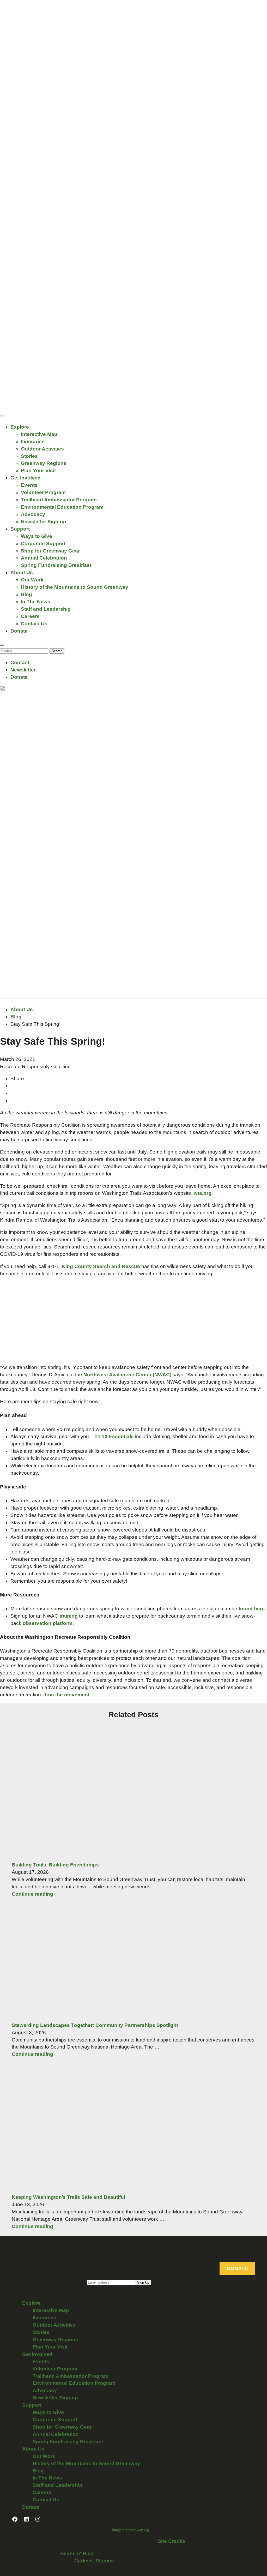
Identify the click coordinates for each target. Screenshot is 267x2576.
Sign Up (143, 2282)
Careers (30, 616)
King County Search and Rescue (102, 1266)
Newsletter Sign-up (44, 522)
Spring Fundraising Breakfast (56, 565)
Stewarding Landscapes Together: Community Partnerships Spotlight (95, 2025)
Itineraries (33, 442)
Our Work (32, 580)
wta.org (203, 1193)
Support (20, 529)
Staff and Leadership (46, 609)
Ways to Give (37, 536)
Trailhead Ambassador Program (59, 500)
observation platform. (48, 1623)
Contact (20, 662)
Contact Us (34, 624)
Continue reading (32, 1894)
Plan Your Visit (38, 470)
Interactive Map (39, 434)
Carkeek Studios (94, 2561)
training (69, 1616)
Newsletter (23, 670)
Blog (26, 594)
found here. (252, 1609)
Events (29, 485)
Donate (19, 631)
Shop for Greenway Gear (50, 551)
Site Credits (172, 2541)
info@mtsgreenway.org (131, 2530)
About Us (22, 572)
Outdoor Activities (42, 449)
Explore (20, 427)
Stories (29, 456)
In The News (36, 602)
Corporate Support (43, 544)
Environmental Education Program (62, 507)
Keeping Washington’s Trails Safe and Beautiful (68, 2197)
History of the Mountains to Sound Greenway (75, 587)
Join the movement (66, 1695)
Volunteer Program (43, 492)
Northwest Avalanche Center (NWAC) (127, 1375)
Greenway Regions (44, 463)
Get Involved (26, 478)
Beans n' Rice (77, 2553)
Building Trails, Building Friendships (55, 1865)
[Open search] (2, 645)
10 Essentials (118, 1436)
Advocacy (33, 514)
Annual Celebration (44, 558)
